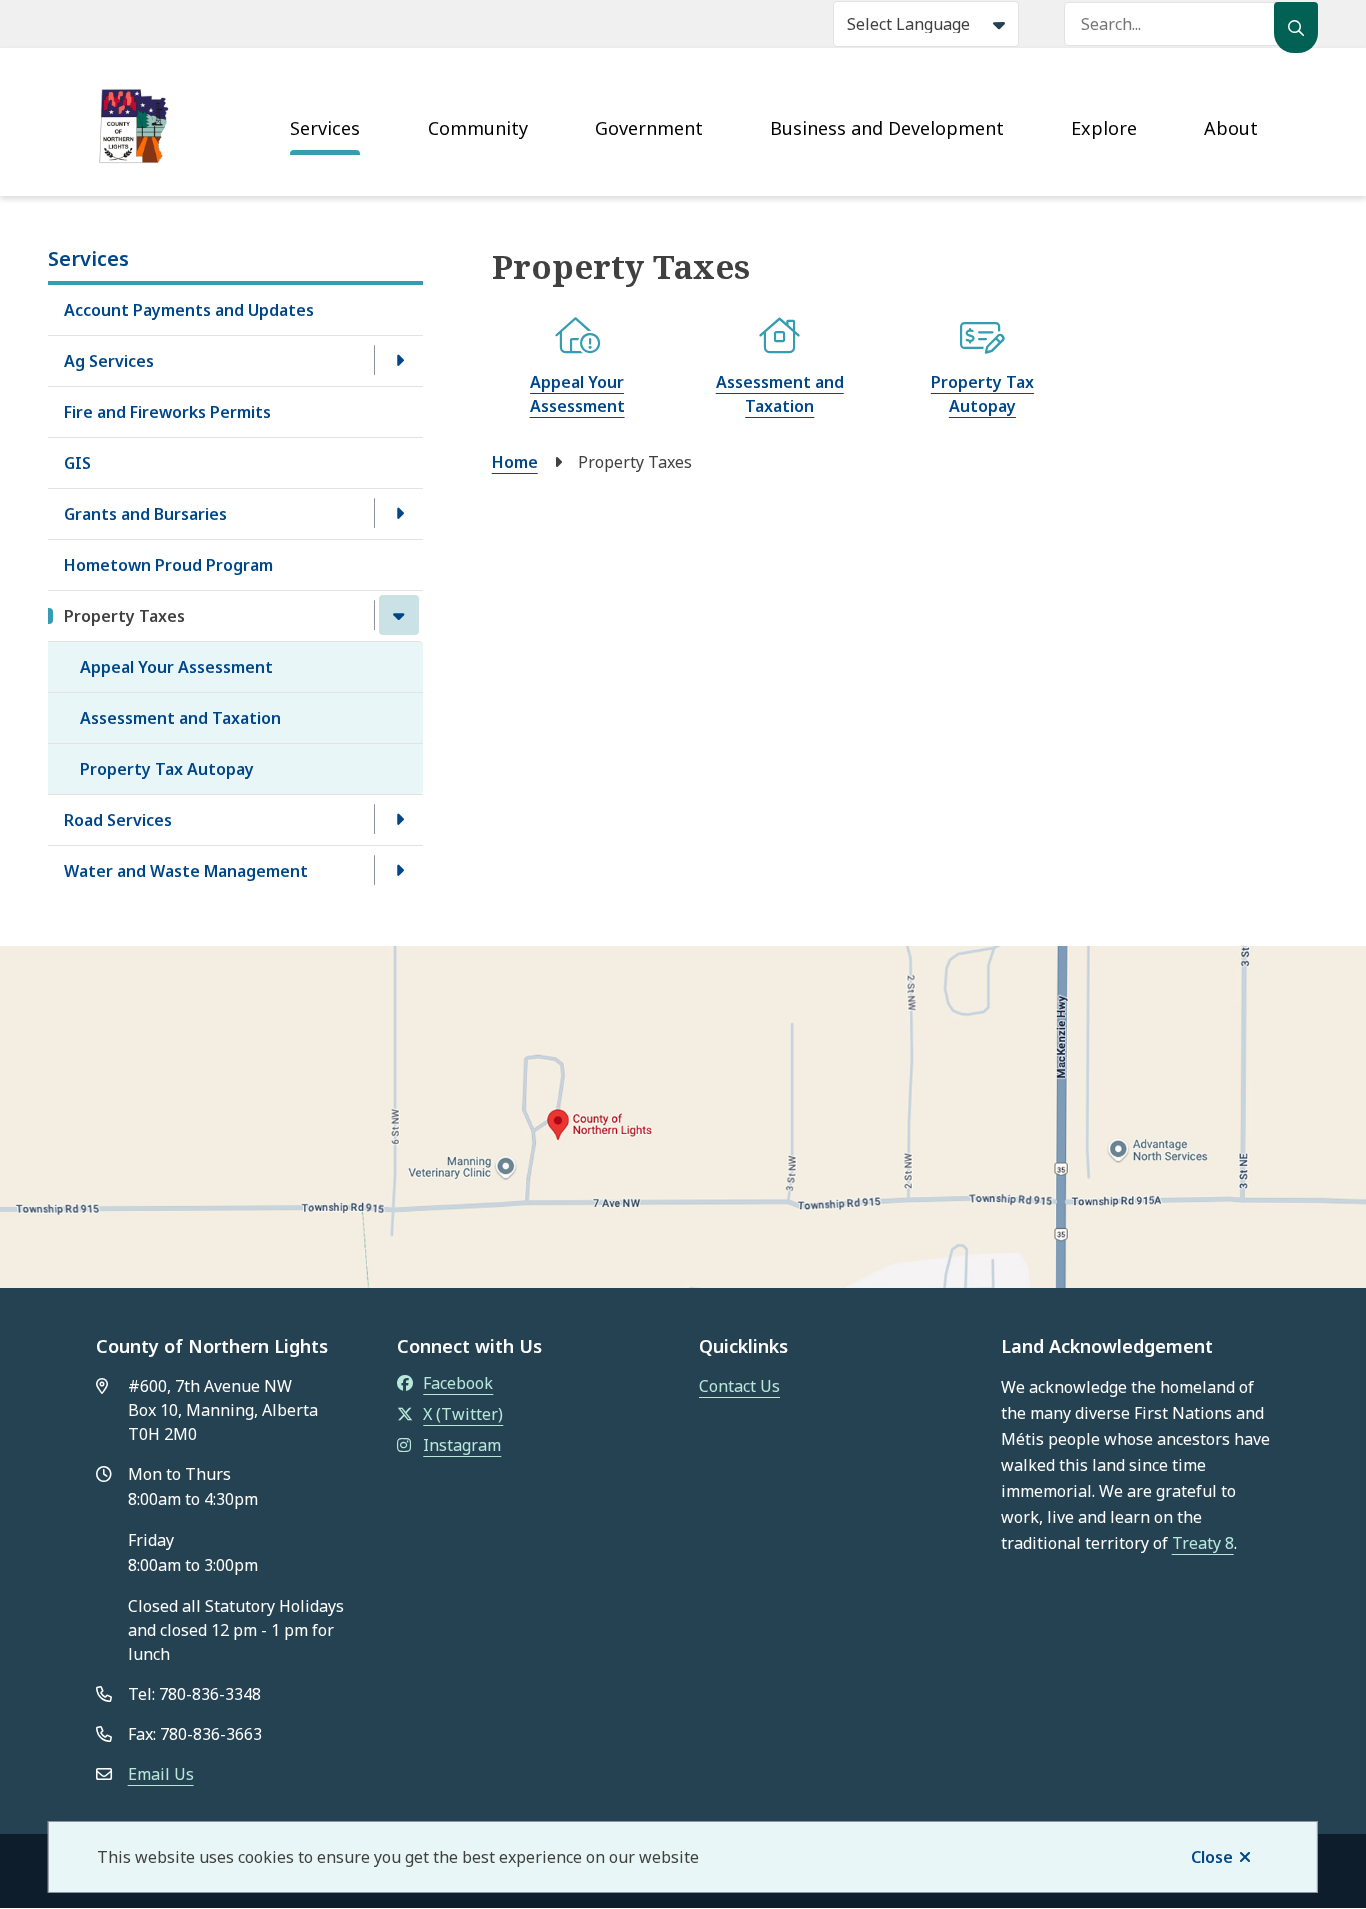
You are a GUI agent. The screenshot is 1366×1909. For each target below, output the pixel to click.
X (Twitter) (463, 1414)
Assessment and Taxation (180, 718)
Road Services (118, 820)
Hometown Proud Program (168, 565)
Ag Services (109, 361)
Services (325, 128)
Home (515, 462)
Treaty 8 (1203, 1543)
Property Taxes (124, 616)
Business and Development (887, 128)
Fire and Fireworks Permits (167, 412)
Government (649, 128)
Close (1212, 1857)
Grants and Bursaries (145, 514)
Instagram (462, 1445)
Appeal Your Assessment (176, 667)
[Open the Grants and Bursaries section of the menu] (399, 513)
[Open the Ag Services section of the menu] (399, 360)
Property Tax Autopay (167, 769)
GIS (77, 463)
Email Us (161, 1774)
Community (478, 128)
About (1231, 128)
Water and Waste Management (186, 871)
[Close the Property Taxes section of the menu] (399, 615)
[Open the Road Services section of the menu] (399, 819)
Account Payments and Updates (189, 310)
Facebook (458, 1383)
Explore (1104, 128)
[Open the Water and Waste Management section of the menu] (399, 870)
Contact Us (739, 1386)
